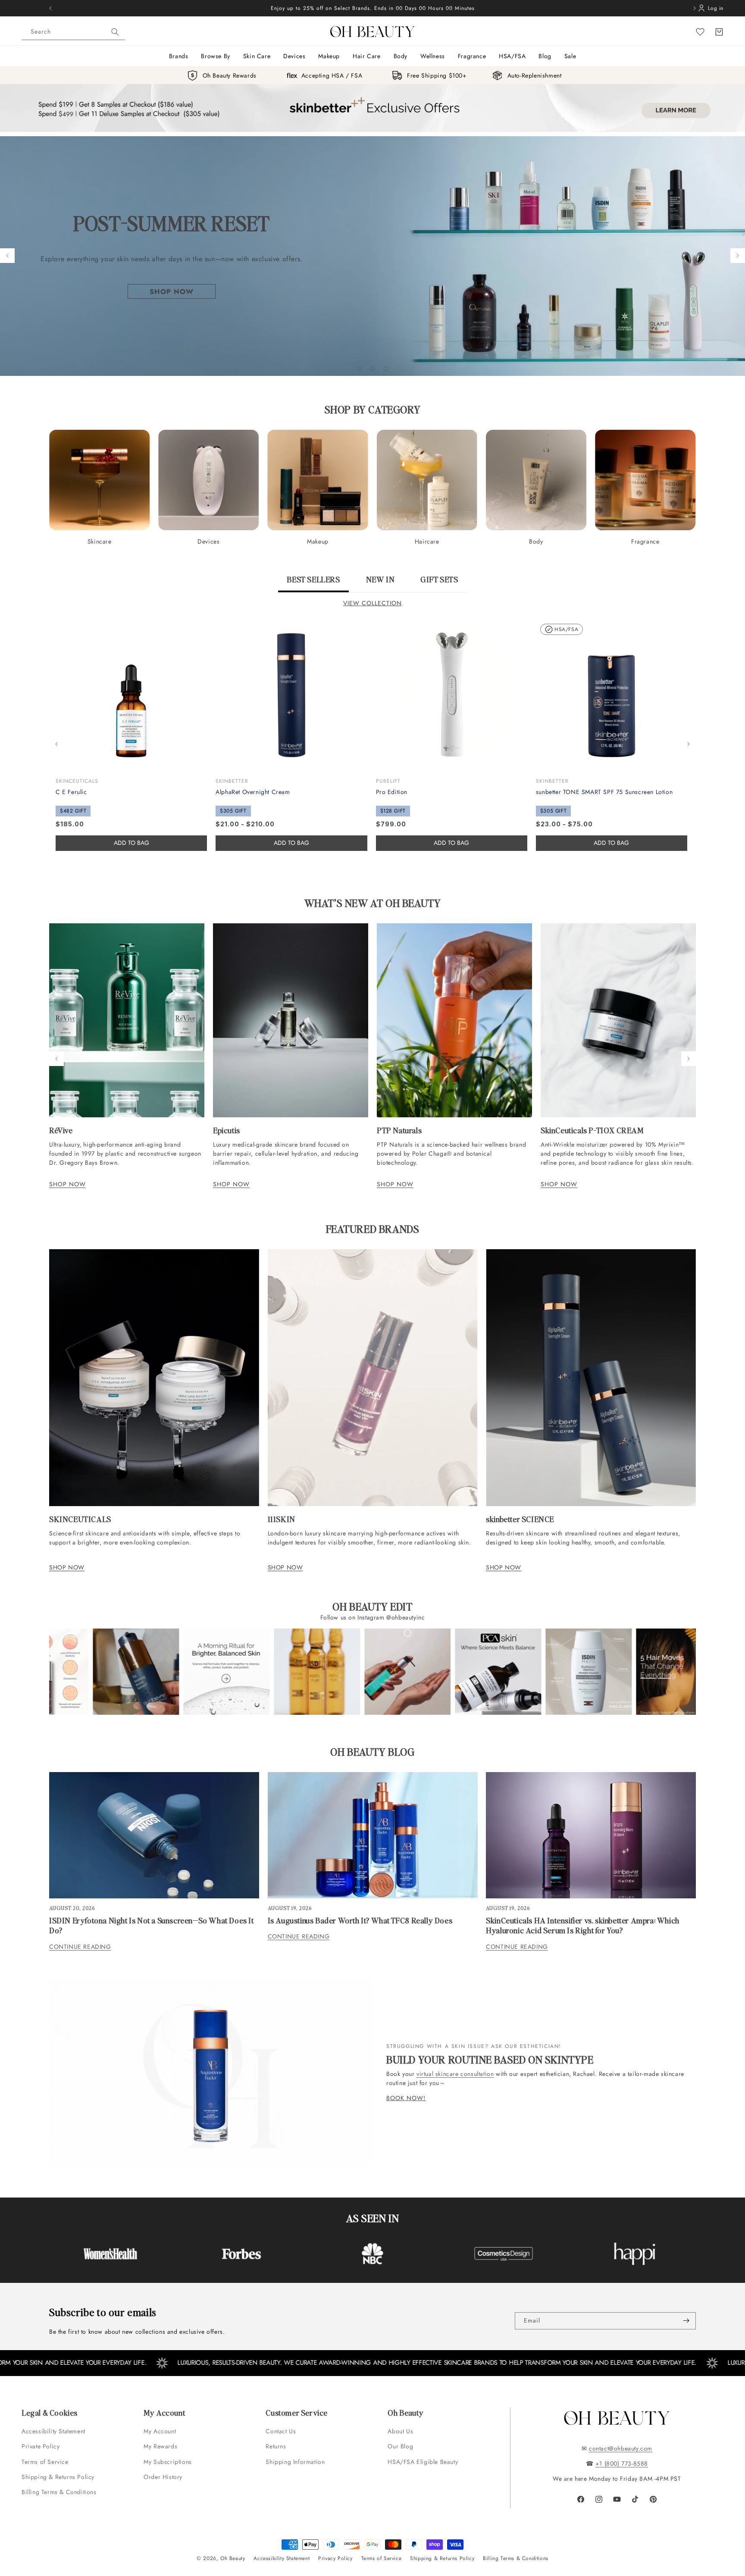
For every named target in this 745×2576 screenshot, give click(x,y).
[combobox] (73, 32)
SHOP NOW (67, 1184)
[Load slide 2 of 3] (372, 369)
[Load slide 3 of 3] (385, 369)
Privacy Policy (335, 2558)
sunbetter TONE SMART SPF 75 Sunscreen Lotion (604, 792)
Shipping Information (295, 2462)
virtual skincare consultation (455, 2074)
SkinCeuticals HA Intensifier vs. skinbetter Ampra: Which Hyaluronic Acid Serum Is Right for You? (583, 1925)
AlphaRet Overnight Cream (253, 792)
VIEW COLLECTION (372, 603)
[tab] (313, 583)
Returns (276, 2446)
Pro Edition (392, 792)
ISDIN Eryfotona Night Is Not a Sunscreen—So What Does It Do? (152, 1925)
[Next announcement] (695, 8)
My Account (161, 2431)
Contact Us (281, 2431)
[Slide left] (56, 744)
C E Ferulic (71, 792)
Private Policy (41, 2446)
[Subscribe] (686, 2321)
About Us (400, 2431)
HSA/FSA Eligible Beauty (423, 2462)
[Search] (115, 32)
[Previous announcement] (50, 8)
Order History (163, 2477)
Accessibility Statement (53, 2431)
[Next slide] (738, 256)
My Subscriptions (168, 2462)
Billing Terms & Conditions (59, 2492)
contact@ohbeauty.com (621, 2448)
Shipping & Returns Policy (58, 2477)
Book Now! (406, 2098)
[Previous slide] (7, 256)
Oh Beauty (233, 2558)
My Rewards (160, 2446)
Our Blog (400, 2446)
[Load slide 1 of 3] (360, 369)
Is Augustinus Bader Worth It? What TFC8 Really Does (360, 1920)
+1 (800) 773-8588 (622, 2463)
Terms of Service (45, 2462)
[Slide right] (689, 744)
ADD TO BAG (291, 843)
